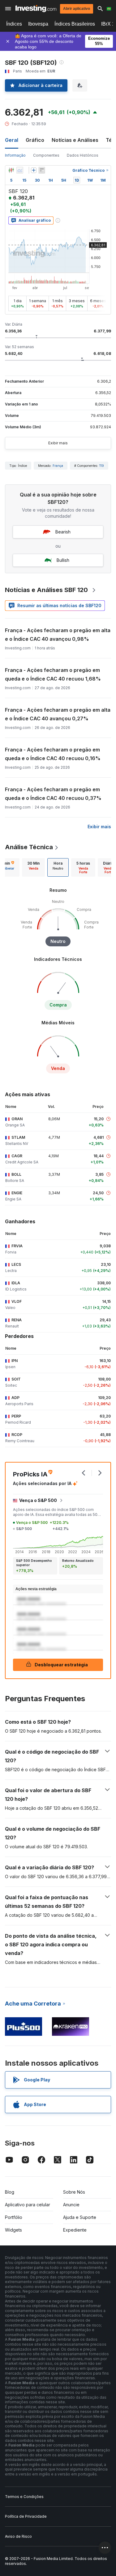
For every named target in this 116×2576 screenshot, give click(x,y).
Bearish (63, 532)
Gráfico (35, 140)
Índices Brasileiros (75, 24)
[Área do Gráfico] (20, 170)
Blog (10, 2192)
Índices (14, 24)
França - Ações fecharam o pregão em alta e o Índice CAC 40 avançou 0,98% (58, 635)
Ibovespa (38, 24)
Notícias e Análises (75, 140)
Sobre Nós (74, 2192)
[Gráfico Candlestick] (11, 170)
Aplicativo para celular (28, 2205)
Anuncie (71, 2205)
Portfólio (14, 2217)
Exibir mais (58, 443)
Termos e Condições (24, 2497)
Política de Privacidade (26, 2516)
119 (102, 466)
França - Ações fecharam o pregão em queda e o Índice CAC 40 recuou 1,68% (53, 674)
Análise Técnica (29, 847)
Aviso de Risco (18, 2536)
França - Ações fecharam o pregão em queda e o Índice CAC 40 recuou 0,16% (53, 754)
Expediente (75, 2230)
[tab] (33, 867)
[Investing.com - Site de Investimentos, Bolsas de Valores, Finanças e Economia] (36, 8)
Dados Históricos (83, 155)
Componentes (46, 155)
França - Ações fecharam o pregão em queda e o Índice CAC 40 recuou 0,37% (53, 794)
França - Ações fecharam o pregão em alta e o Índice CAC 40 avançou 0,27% (58, 714)
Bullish (63, 560)
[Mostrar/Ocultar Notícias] (42, 170)
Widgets (13, 2230)
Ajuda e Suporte (80, 2217)
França (58, 466)
